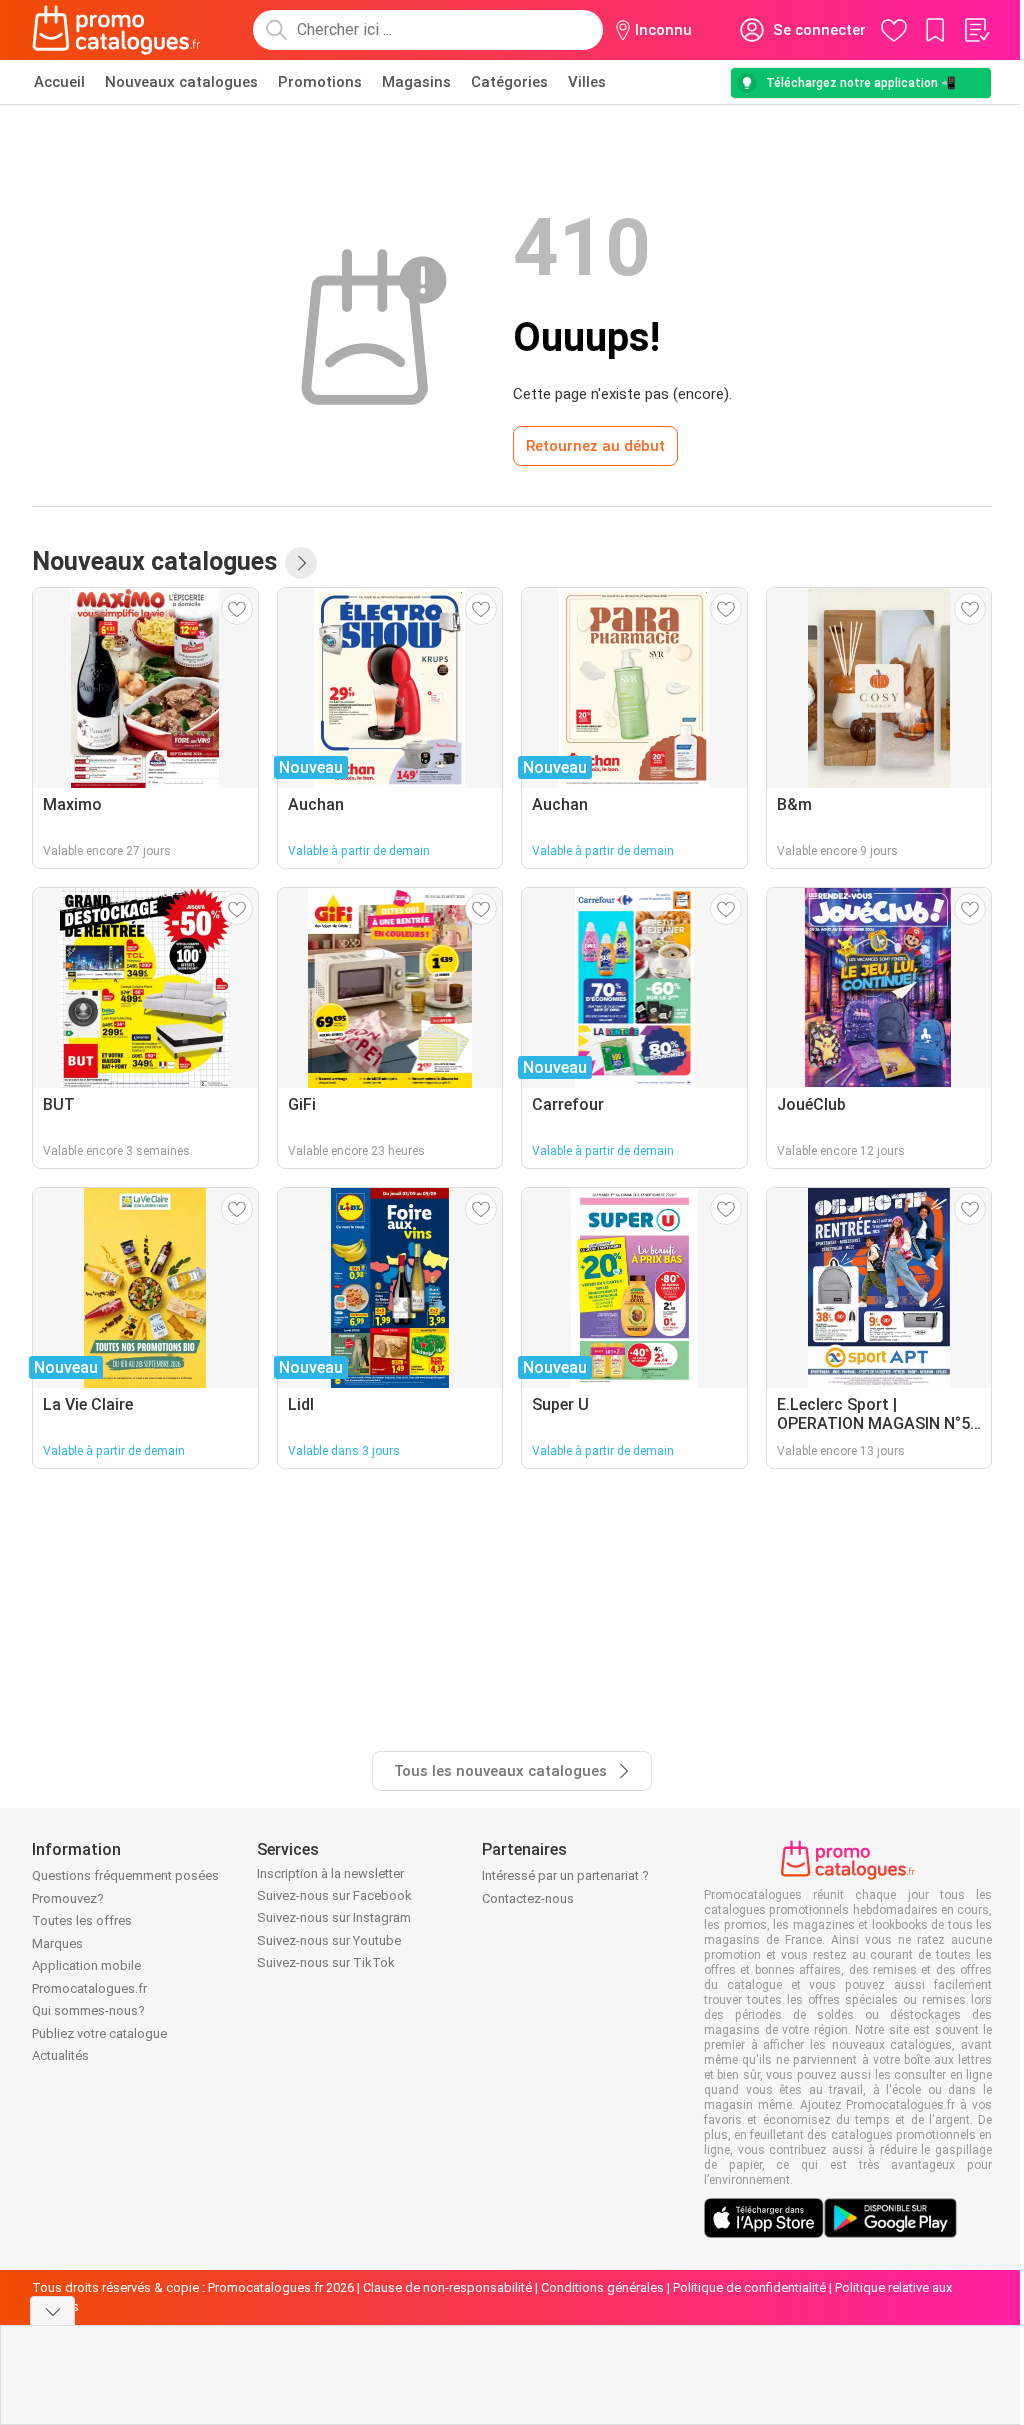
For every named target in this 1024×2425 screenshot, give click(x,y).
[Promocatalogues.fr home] (116, 30)
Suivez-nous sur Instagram (334, 1917)
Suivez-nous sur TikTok (326, 1962)
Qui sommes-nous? (88, 2010)
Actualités (60, 2055)
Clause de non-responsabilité (447, 2287)
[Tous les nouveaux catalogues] (301, 563)
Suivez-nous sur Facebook (334, 1895)
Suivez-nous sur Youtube (329, 1940)
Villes (587, 82)
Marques (57, 1943)
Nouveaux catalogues (181, 82)
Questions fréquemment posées (125, 1875)
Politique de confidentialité (749, 2287)
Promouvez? (68, 1898)
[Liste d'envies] (976, 30)
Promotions (320, 82)
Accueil (59, 82)
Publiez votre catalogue (99, 2033)
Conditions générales (602, 2287)
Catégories (509, 82)
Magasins (416, 82)
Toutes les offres (82, 1920)
